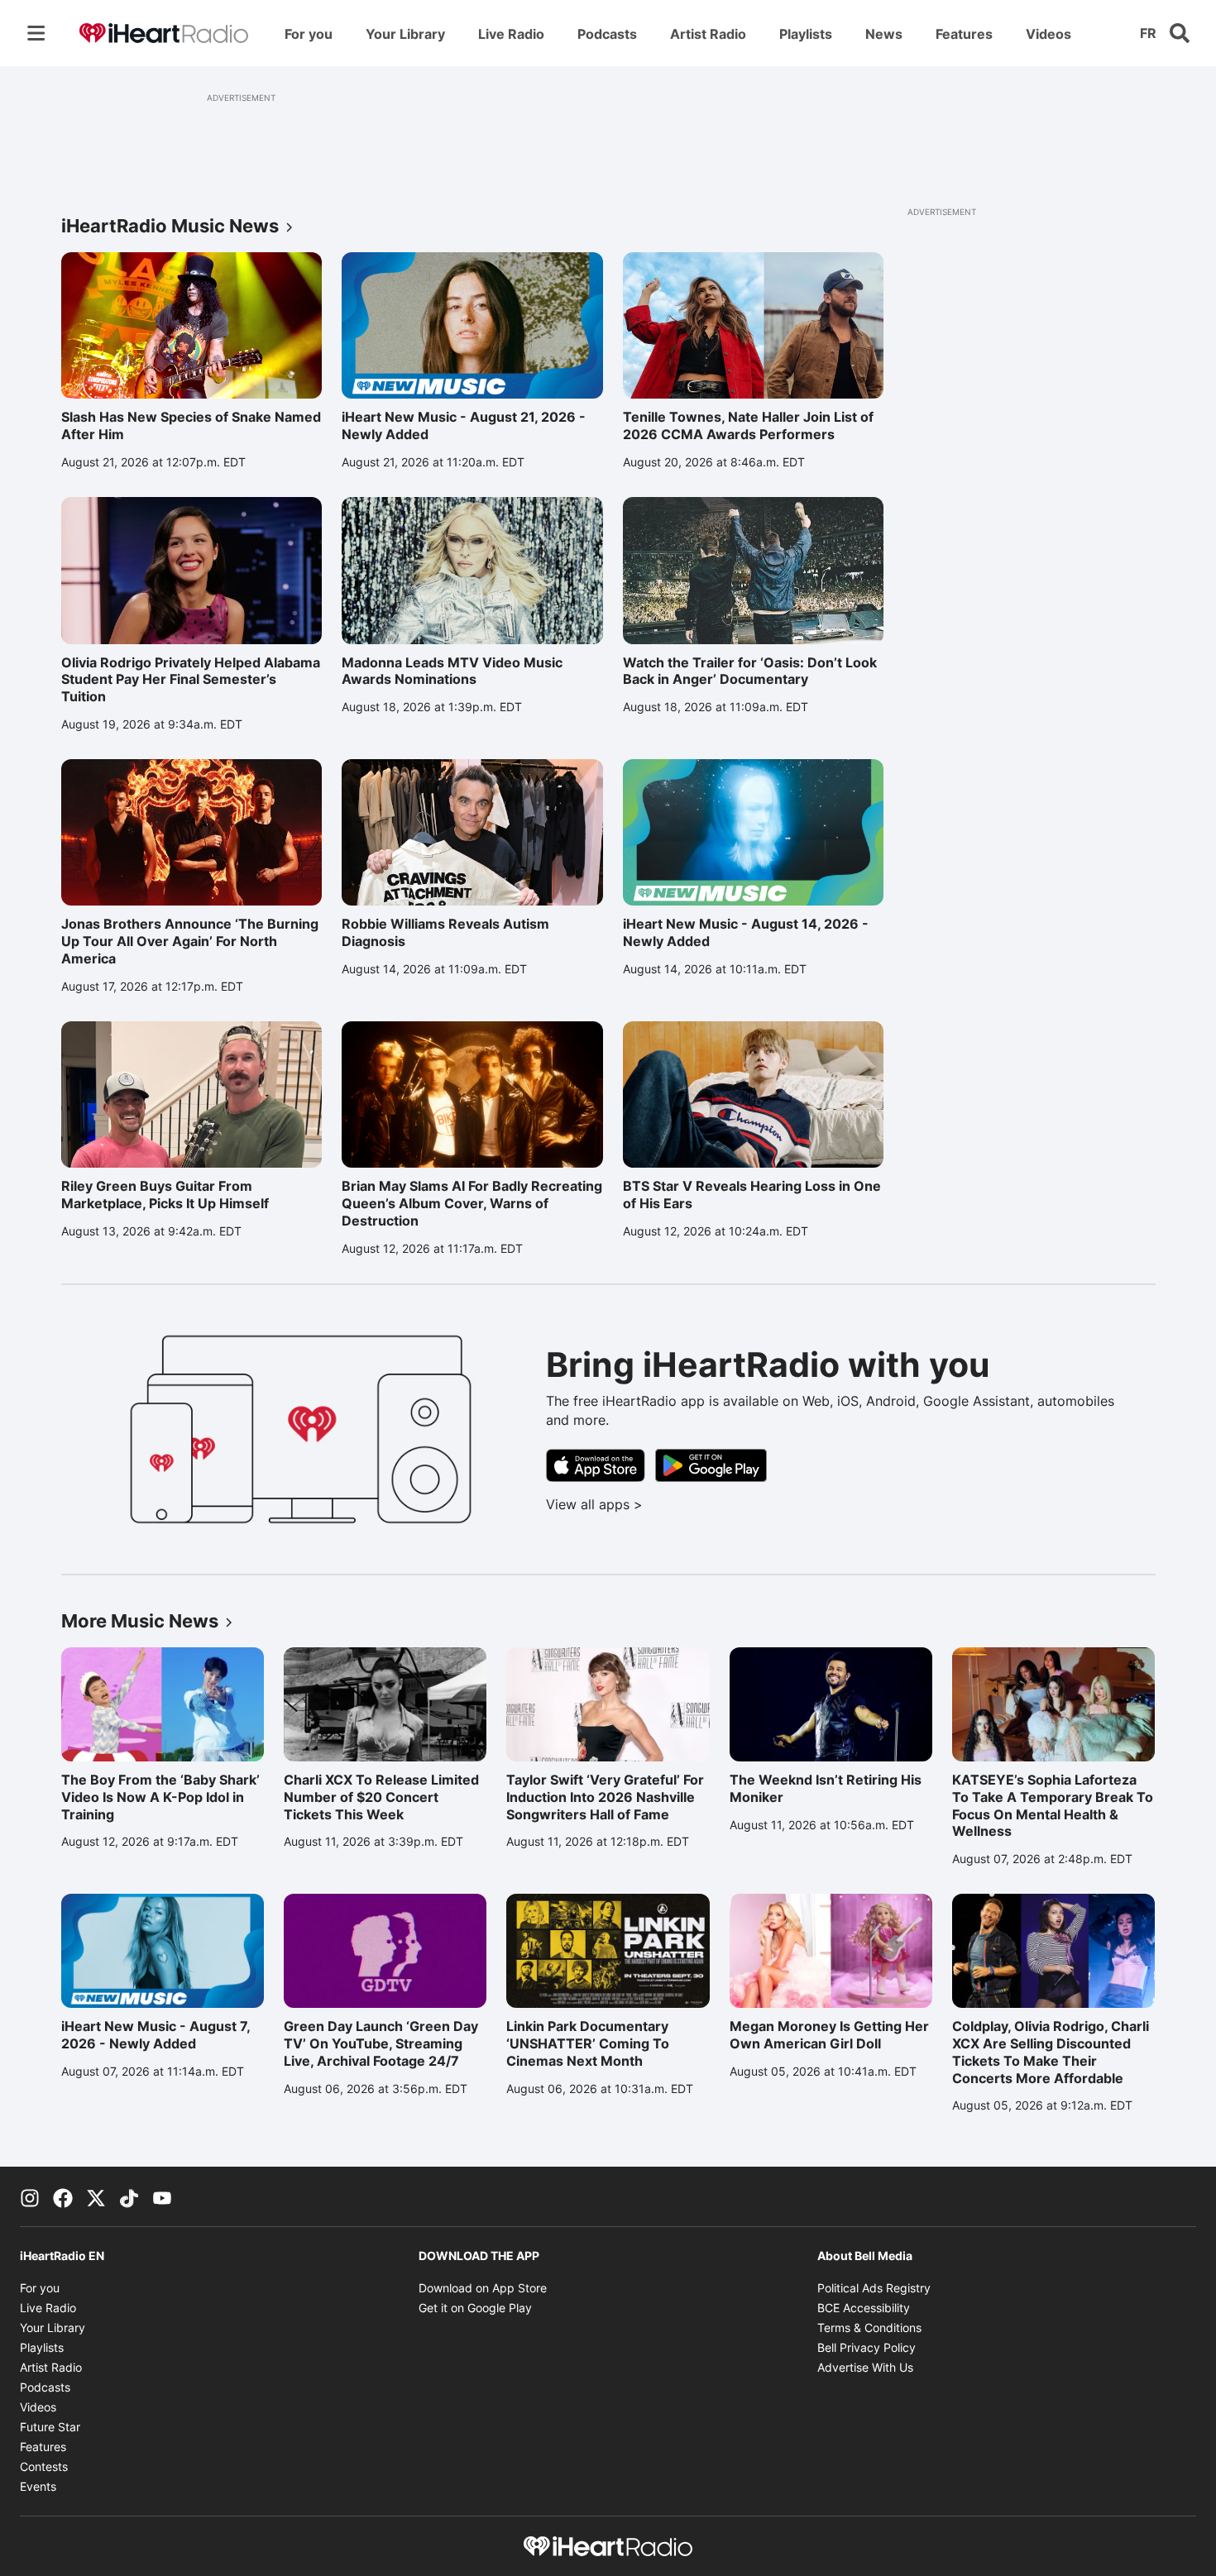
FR (1148, 33)
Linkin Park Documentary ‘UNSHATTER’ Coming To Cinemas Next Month (588, 2043)
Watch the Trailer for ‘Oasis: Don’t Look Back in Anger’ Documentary (750, 671)
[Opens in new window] (596, 1465)
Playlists (811, 38)
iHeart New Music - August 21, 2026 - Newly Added (464, 425)
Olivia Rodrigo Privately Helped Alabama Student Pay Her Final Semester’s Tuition (191, 680)
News (884, 34)
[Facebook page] (63, 2196)
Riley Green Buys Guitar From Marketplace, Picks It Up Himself (165, 1195)
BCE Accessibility (864, 2308)
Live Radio (516, 38)
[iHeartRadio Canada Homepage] (164, 33)
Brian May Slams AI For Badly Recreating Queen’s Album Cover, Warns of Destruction (472, 1203)
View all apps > (663, 1504)
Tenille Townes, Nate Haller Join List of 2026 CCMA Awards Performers (748, 425)
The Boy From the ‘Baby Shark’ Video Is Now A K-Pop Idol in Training (160, 1797)
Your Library (410, 38)
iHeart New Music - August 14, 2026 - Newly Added (746, 932)
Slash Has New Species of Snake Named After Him (191, 425)
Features (964, 34)
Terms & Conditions (869, 2327)
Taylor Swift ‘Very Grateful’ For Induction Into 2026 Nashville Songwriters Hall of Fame (605, 1797)
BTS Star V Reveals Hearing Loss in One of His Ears (752, 1195)
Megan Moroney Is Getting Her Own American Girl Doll (829, 2035)
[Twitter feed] (96, 2196)
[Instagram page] (30, 2196)
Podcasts (612, 38)
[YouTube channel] (162, 2196)
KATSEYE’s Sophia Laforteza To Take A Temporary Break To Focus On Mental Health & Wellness (1053, 1805)
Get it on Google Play (475, 2308)
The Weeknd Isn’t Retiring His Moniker (826, 1788)
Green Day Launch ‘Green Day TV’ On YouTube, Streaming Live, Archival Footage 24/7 (381, 2043)
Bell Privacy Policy (867, 2347)
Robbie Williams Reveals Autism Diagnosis (445, 932)
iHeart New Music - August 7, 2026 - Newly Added (156, 2035)
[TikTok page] (129, 2196)
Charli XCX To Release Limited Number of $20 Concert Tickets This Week (381, 1797)
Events (38, 2486)
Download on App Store (483, 2288)
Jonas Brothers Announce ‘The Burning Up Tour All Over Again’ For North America (190, 941)
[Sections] (36, 33)
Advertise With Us (865, 2367)
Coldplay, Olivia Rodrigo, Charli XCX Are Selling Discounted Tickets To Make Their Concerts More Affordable (1051, 2052)
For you (314, 38)
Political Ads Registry (874, 2288)
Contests (44, 2466)
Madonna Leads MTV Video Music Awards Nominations (452, 671)
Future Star (50, 2427)
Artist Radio (713, 38)
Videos (1053, 38)
